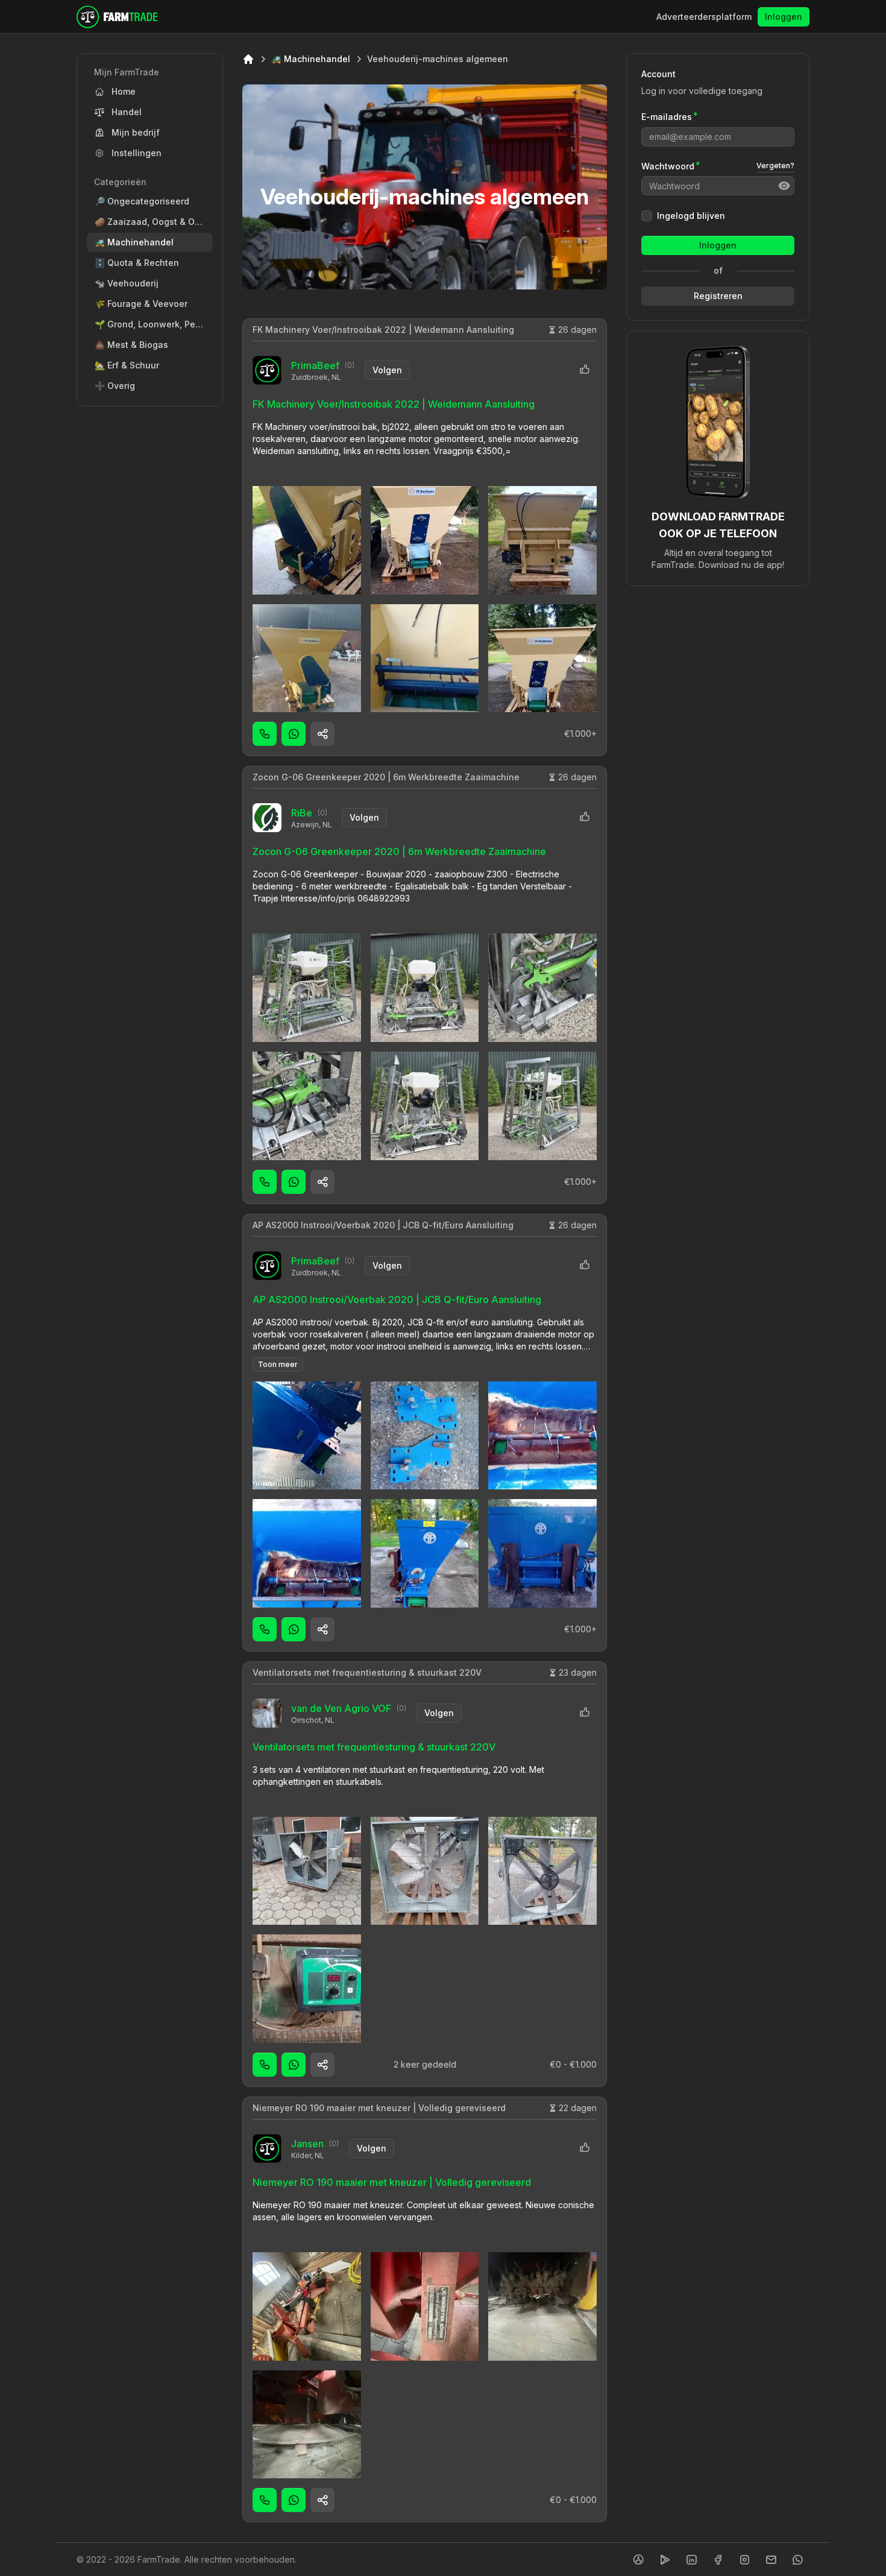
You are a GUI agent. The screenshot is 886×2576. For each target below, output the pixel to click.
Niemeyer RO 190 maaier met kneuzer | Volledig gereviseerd (379, 2108)
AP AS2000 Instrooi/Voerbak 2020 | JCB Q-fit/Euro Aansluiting (383, 1225)
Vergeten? (775, 166)
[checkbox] (647, 216)
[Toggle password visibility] (784, 186)
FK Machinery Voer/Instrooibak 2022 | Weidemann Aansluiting (383, 330)
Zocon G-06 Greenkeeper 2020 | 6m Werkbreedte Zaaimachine (386, 777)
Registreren (718, 296)
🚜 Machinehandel (311, 59)
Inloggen (784, 17)
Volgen (387, 370)
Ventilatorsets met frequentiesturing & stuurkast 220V (367, 1672)
